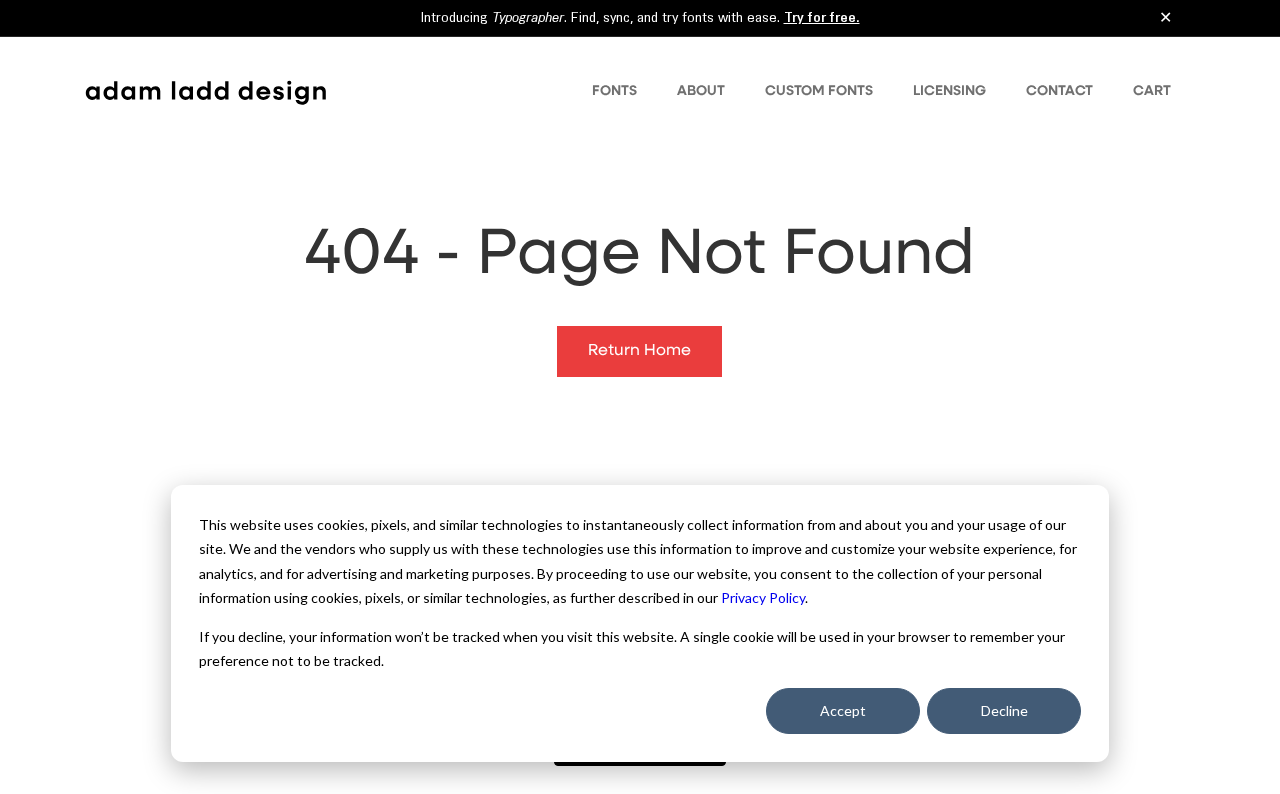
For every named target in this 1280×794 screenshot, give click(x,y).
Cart (1152, 91)
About (701, 91)
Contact (1059, 91)
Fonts (614, 91)
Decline (1004, 710)
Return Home (639, 351)
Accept (843, 710)
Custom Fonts (819, 91)
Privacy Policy (763, 597)
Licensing (949, 91)
